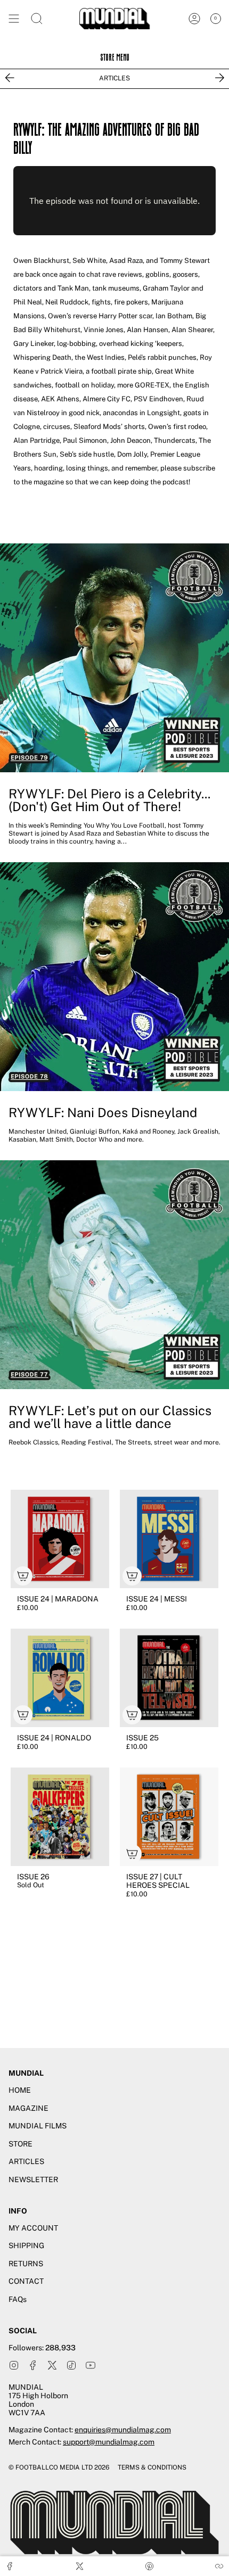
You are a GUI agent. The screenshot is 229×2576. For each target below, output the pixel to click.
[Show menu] (14, 19)
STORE (21, 2144)
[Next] (219, 78)
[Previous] (10, 78)
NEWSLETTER (33, 2179)
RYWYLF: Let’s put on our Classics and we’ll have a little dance (110, 1417)
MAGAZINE (28, 2108)
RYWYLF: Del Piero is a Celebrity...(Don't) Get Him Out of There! (109, 800)
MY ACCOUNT (33, 2228)
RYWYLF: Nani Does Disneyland (103, 1112)
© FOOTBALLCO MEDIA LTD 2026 (59, 2467)
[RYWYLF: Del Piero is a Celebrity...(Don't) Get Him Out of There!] (114, 658)
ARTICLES (114, 78)
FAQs (18, 2299)
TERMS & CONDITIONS (152, 2467)
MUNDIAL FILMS (38, 2126)
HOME (20, 2090)
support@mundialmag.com (109, 2442)
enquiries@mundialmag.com (123, 2430)
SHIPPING (26, 2245)
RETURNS (26, 2264)
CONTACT (26, 2281)
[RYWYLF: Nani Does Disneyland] (114, 977)
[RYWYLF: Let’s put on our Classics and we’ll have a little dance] (114, 1275)
